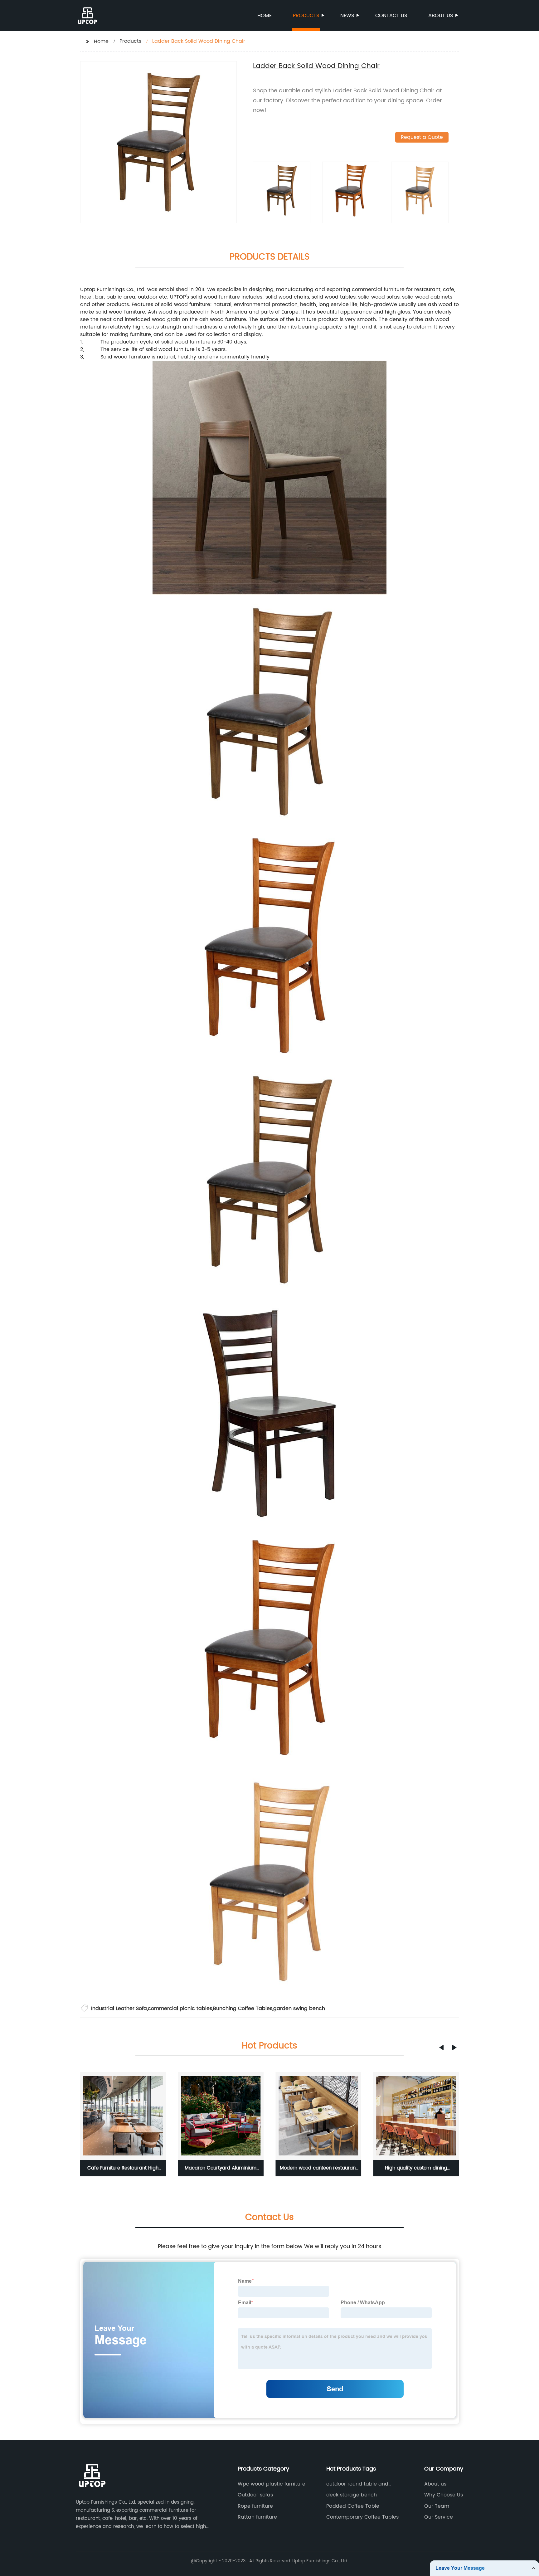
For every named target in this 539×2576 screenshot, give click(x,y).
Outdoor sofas (255, 2495)
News (347, 16)
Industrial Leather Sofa (119, 2009)
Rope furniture (255, 2506)
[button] (441, 2048)
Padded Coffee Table (353, 2506)
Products (306, 16)
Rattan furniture (257, 2517)
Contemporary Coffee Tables (362, 2517)
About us (441, 16)
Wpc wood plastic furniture (272, 2484)
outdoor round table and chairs (357, 2484)
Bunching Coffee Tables (243, 2009)
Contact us (391, 16)
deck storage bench (352, 2495)
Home (265, 16)
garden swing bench (299, 2009)
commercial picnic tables (180, 2009)
